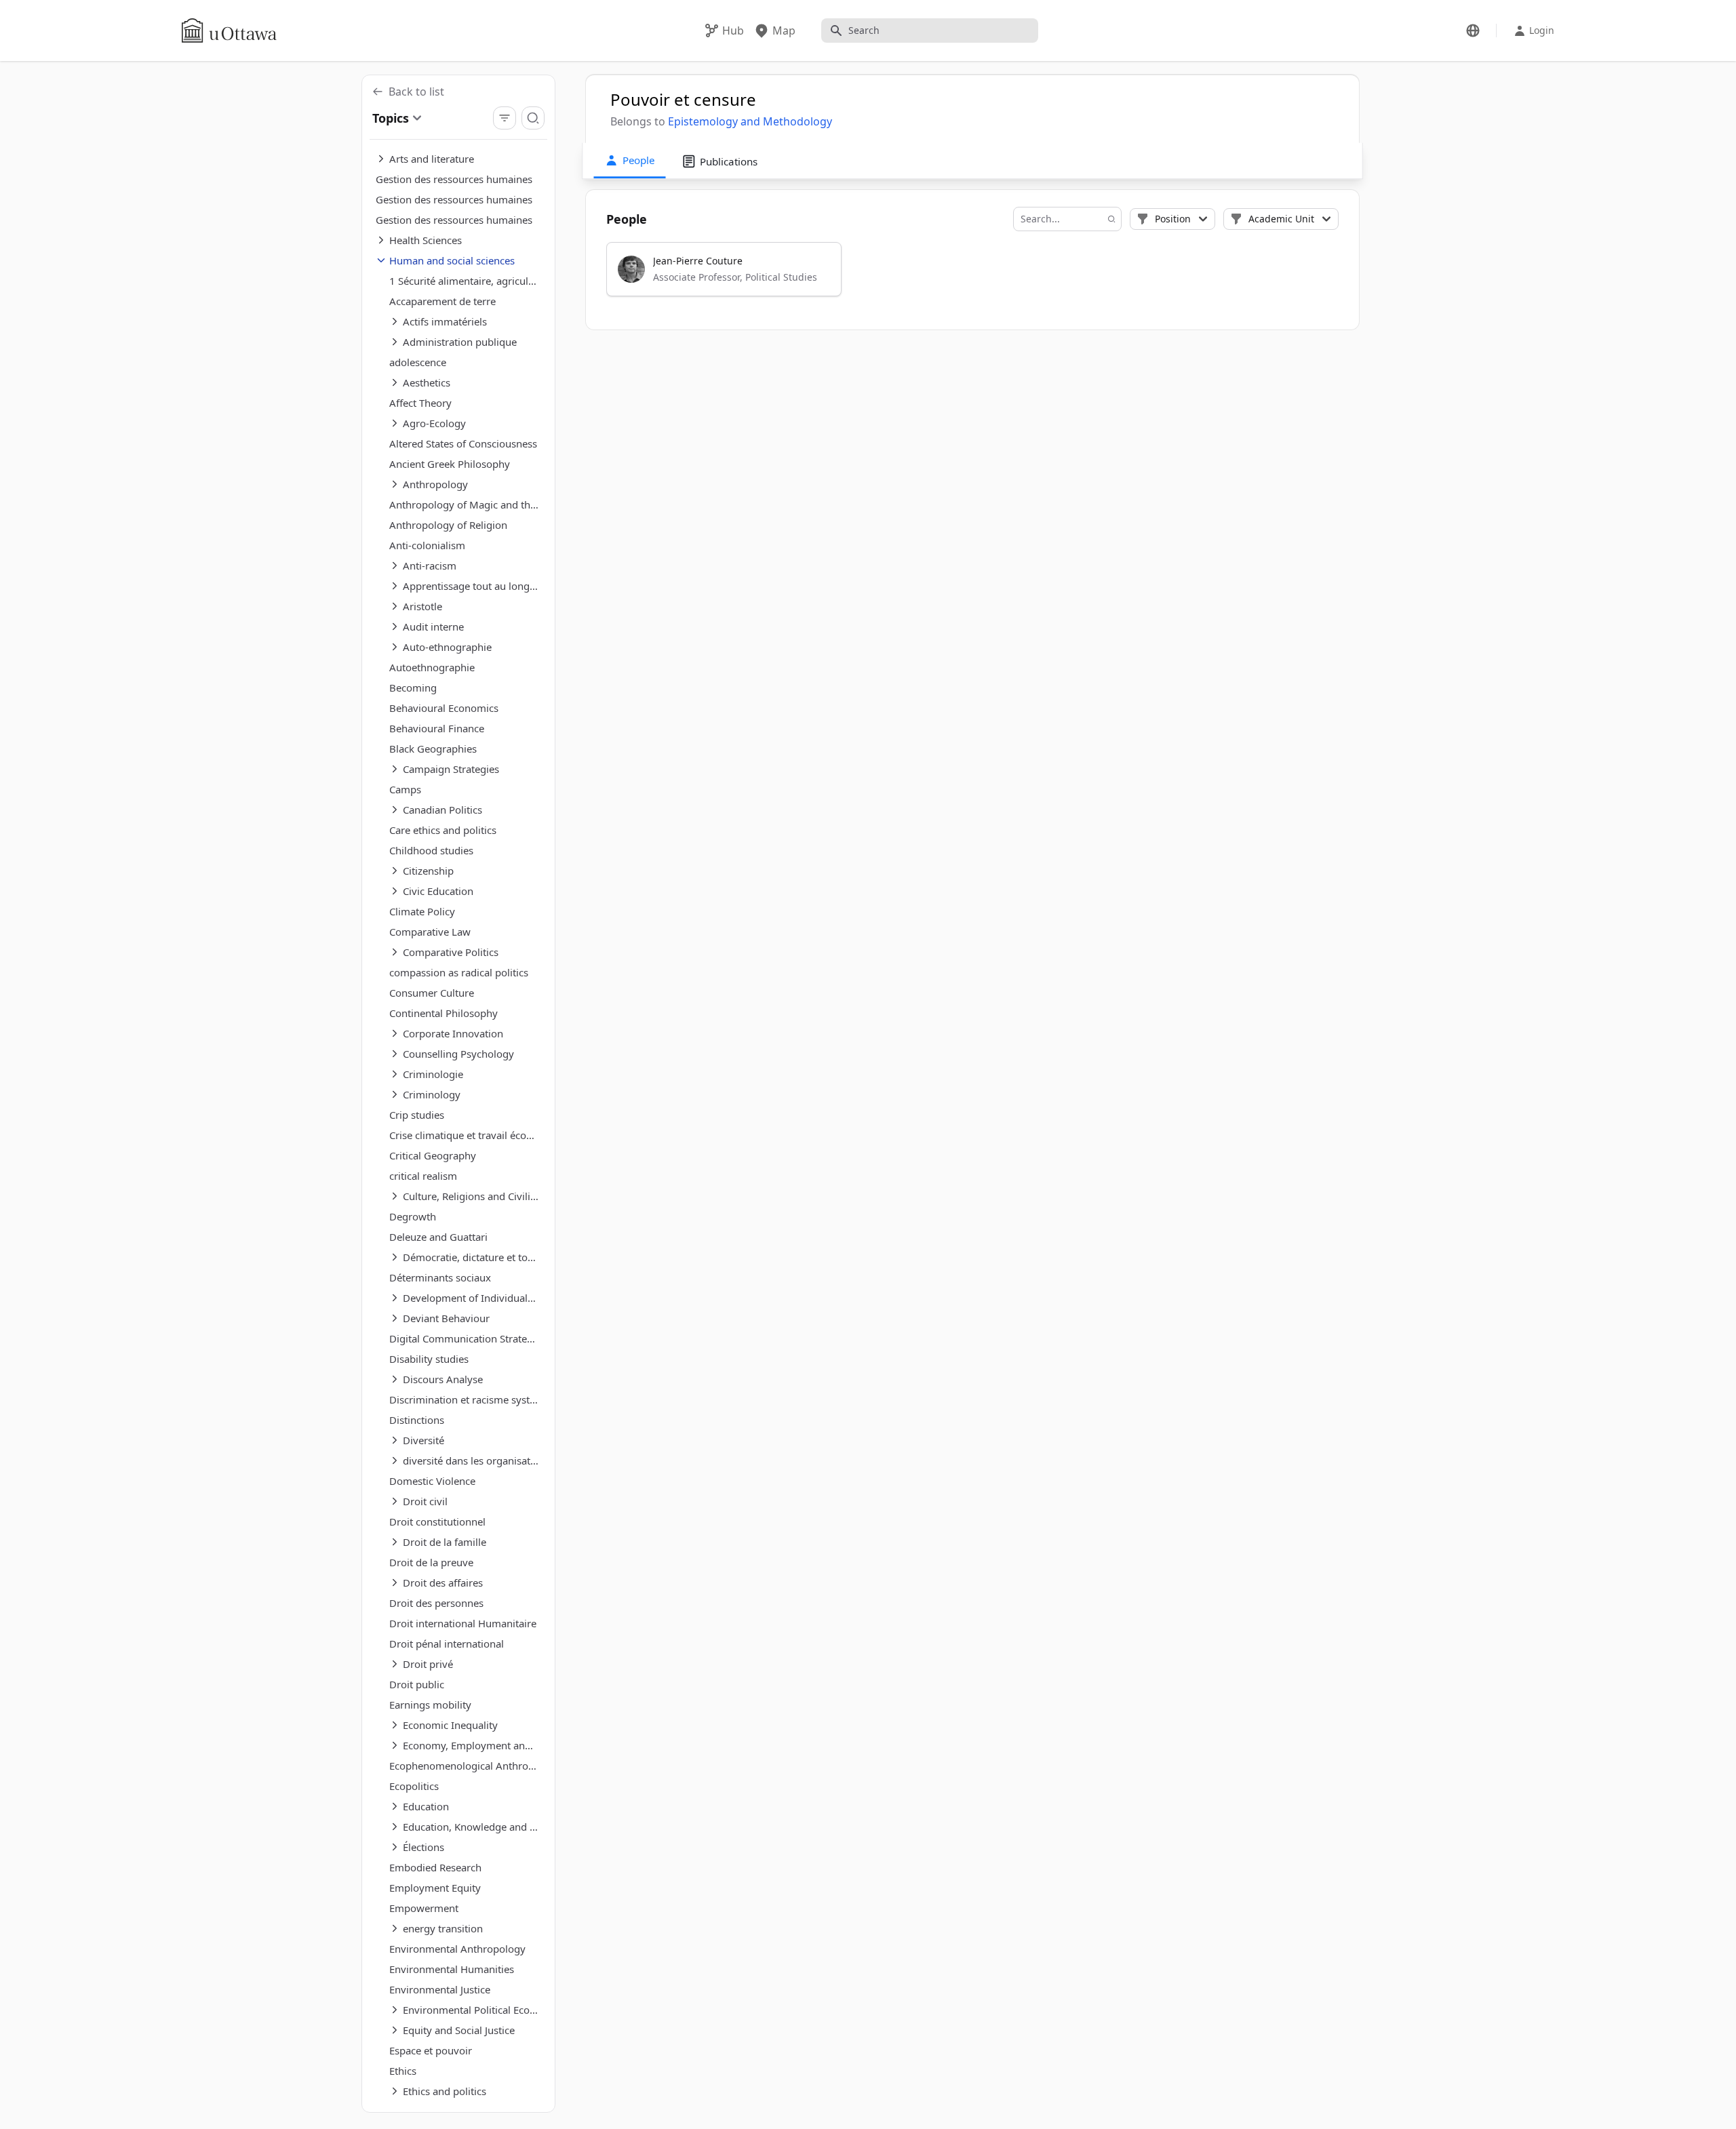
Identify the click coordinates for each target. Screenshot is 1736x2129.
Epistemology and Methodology (750, 121)
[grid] (973, 275)
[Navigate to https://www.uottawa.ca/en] (229, 31)
